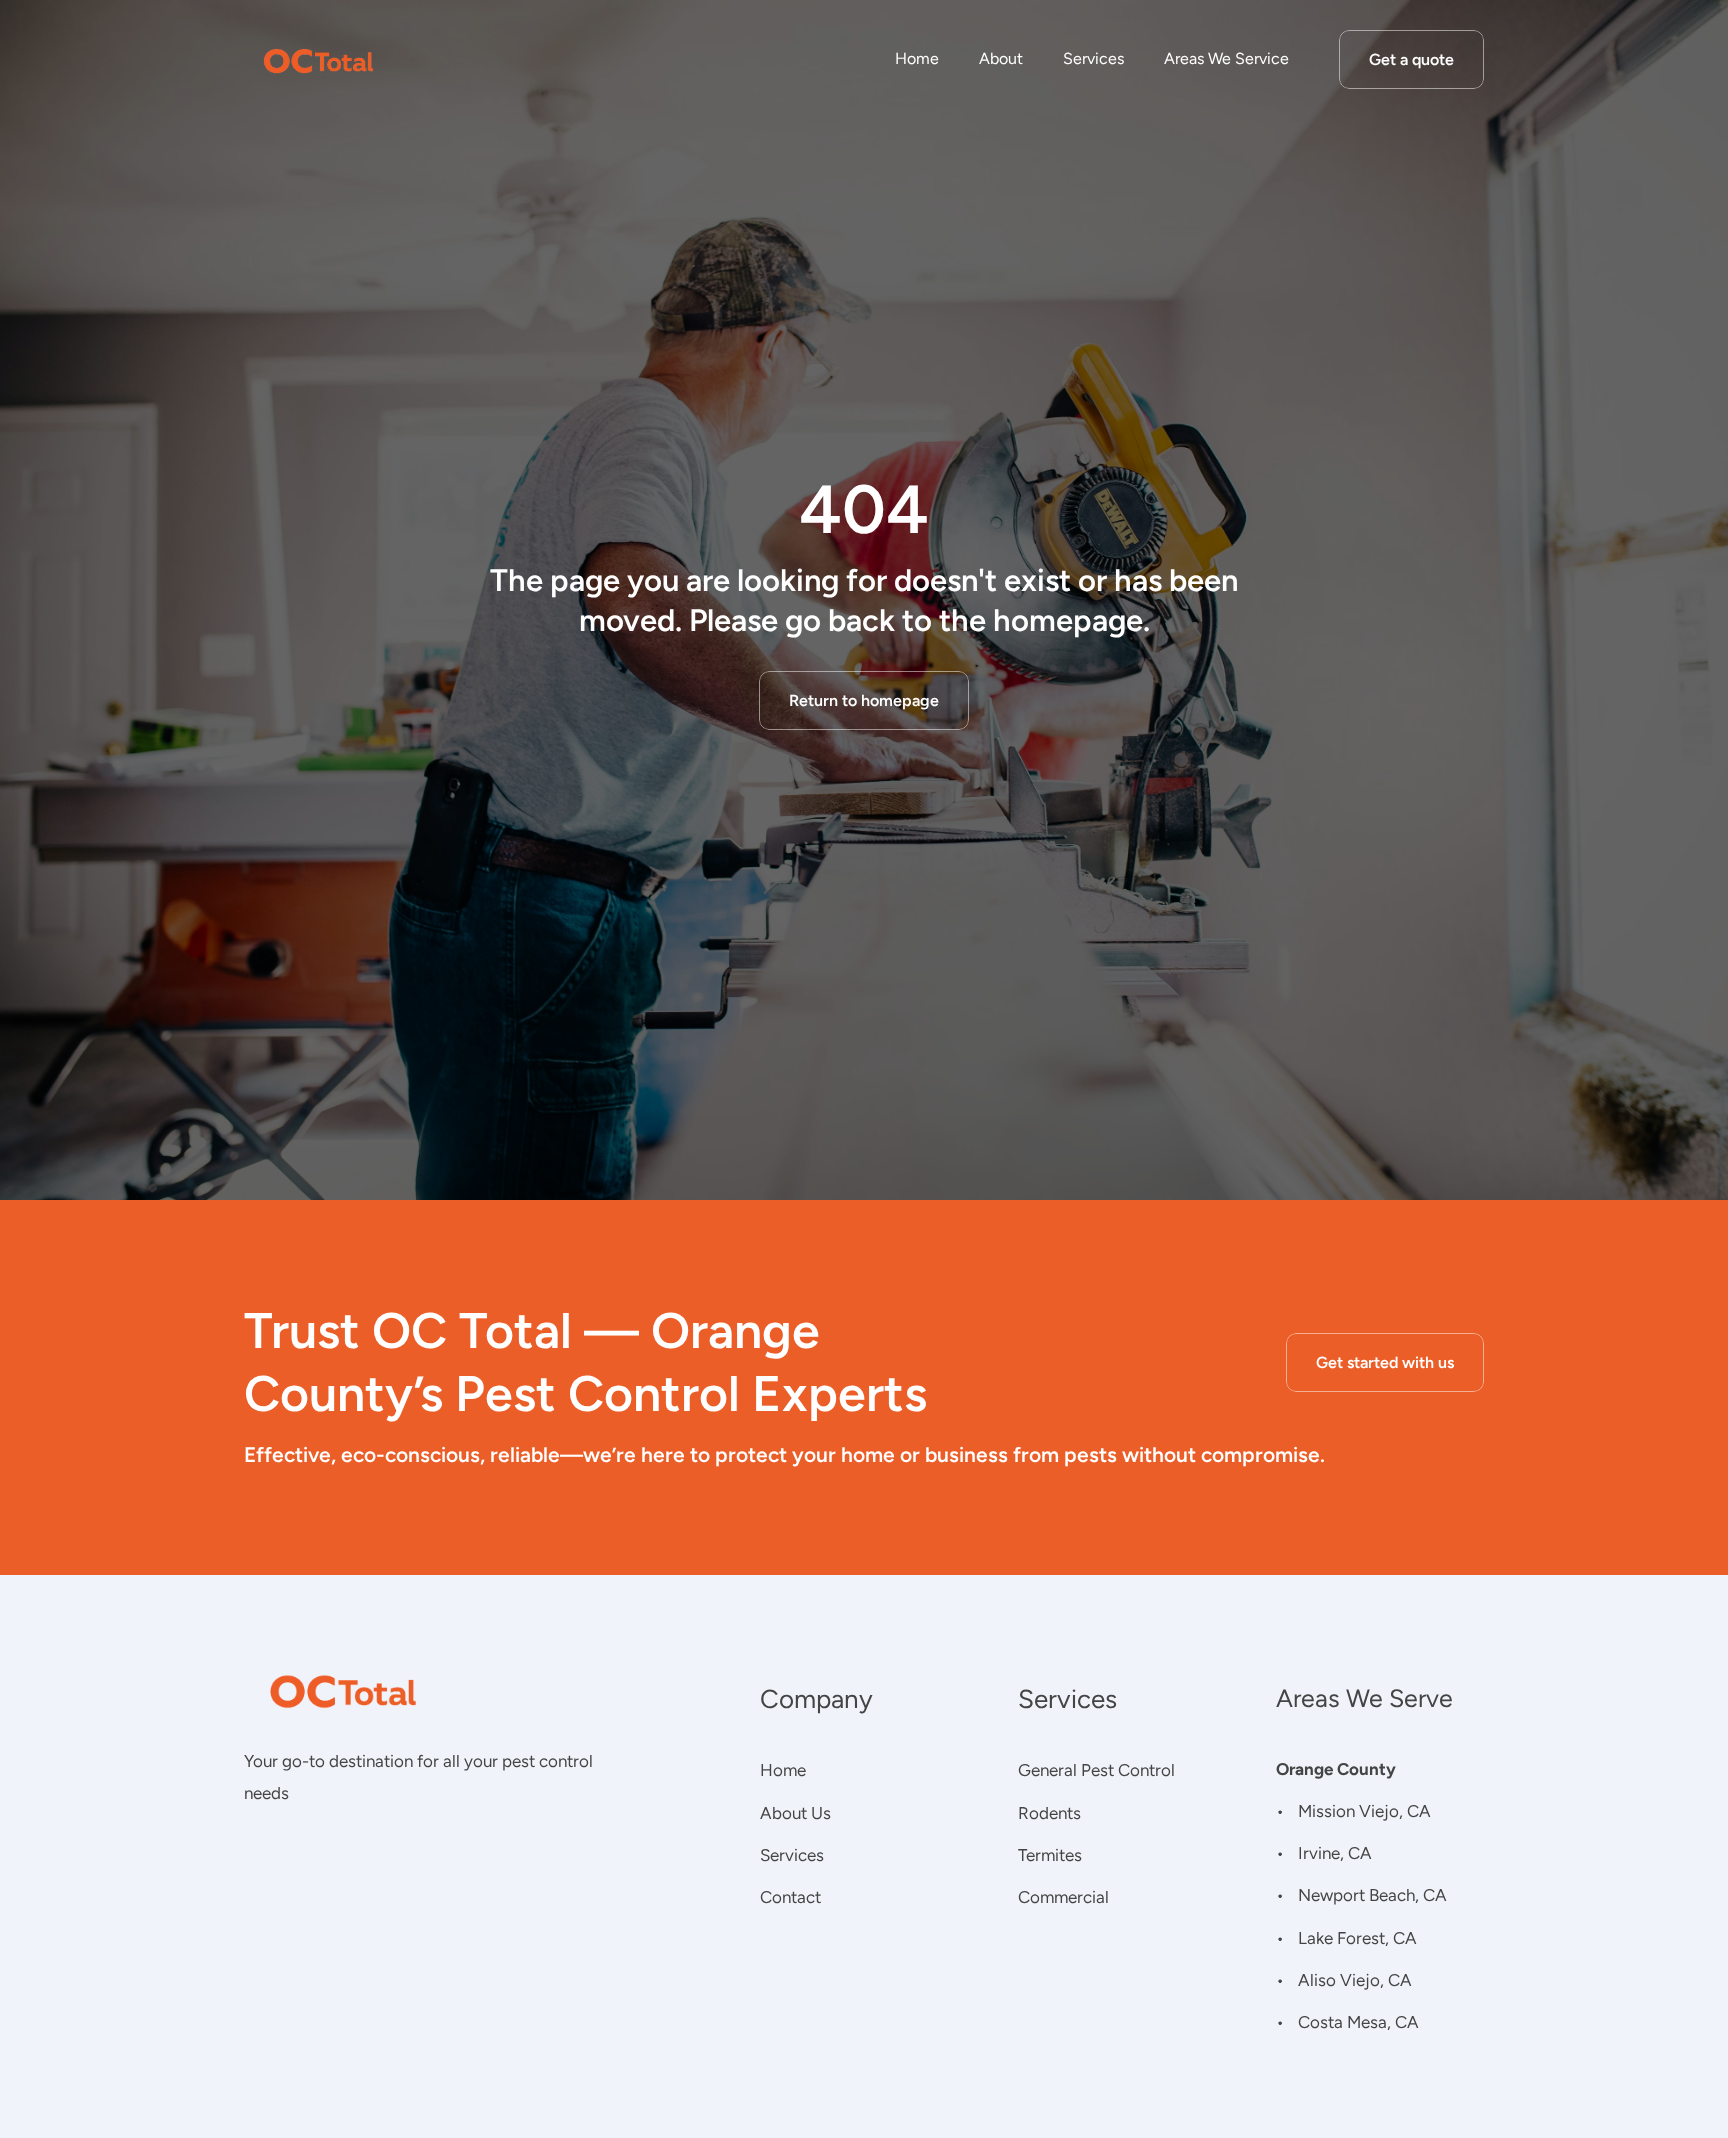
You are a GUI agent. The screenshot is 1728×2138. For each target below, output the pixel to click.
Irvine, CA (1335, 1853)
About (1001, 58)
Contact (790, 1897)
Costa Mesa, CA (1358, 2022)
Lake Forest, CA (1357, 1938)
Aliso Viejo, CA (1355, 1980)
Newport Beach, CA (1372, 1895)
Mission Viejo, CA (1364, 1811)
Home (917, 58)
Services (1093, 58)
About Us (795, 1813)
